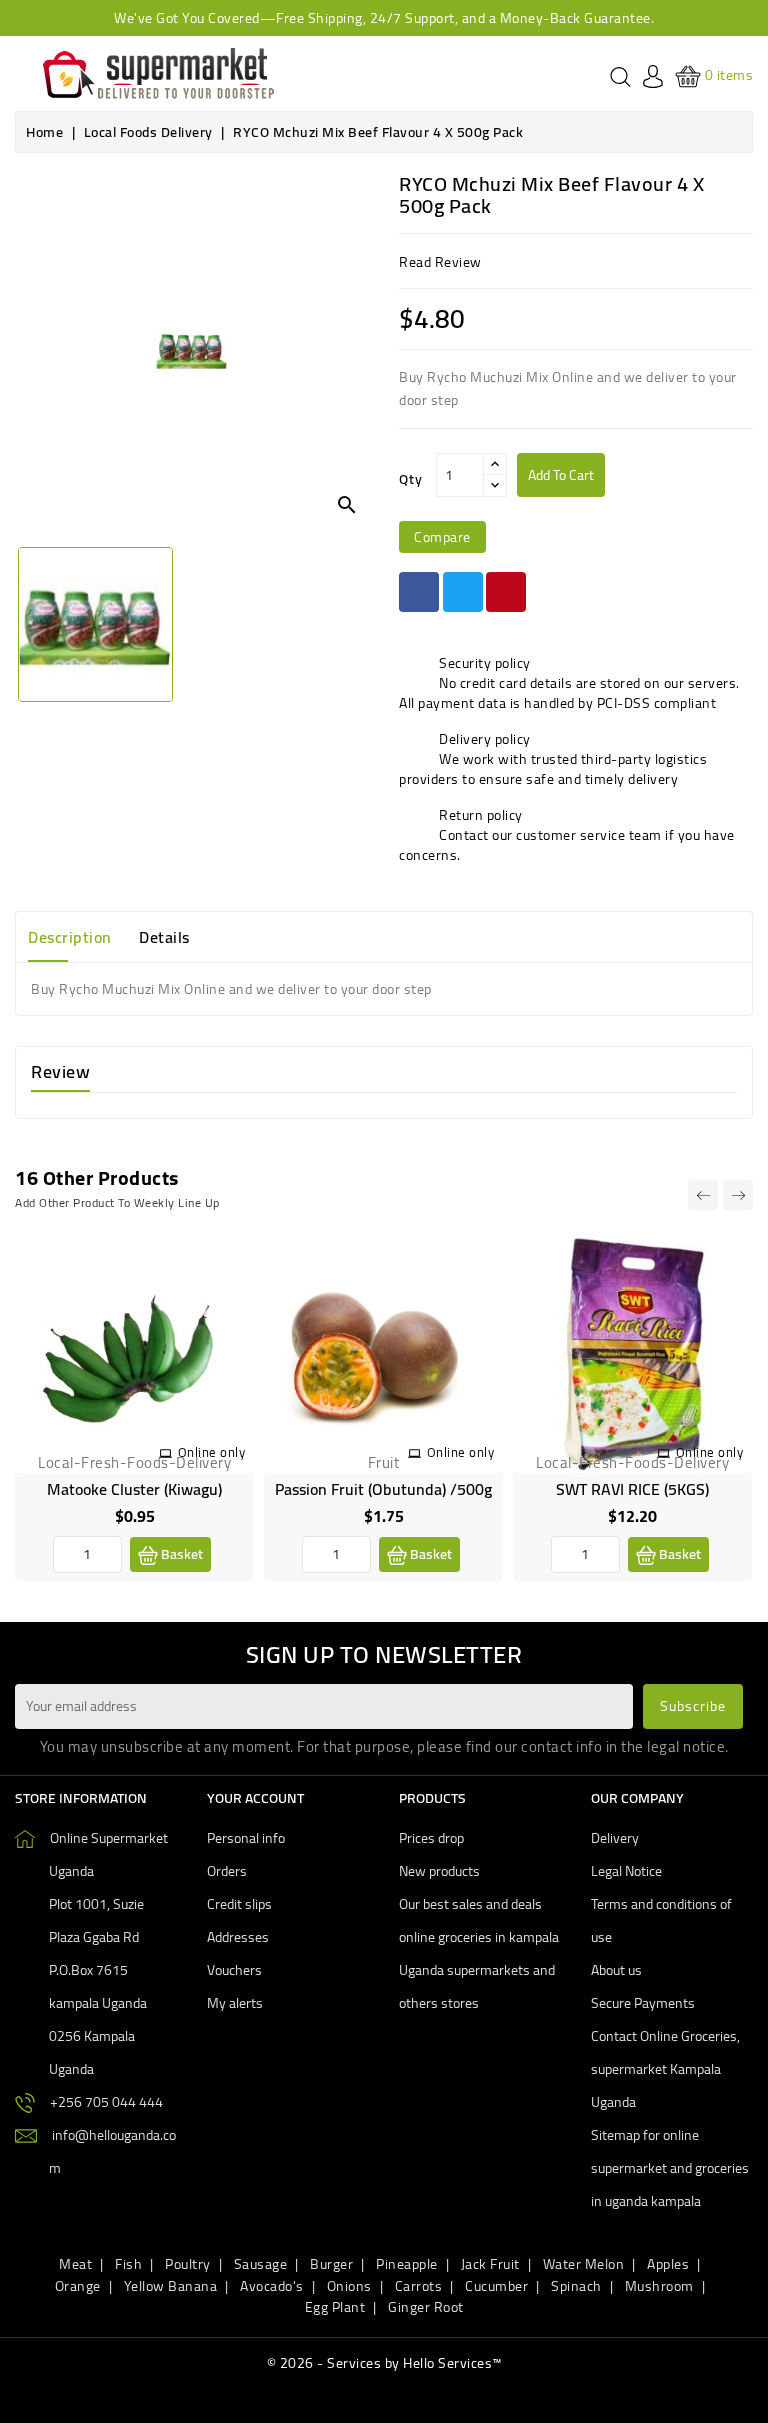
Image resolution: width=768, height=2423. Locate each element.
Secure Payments (643, 2003)
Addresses (238, 1937)
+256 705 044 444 (106, 2102)
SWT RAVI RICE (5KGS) (632, 1489)
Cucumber (496, 2286)
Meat (75, 2264)
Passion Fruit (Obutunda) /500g (383, 1489)
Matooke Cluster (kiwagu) (134, 1489)
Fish (128, 2264)
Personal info (246, 1838)
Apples (668, 2264)
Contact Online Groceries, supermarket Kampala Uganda (665, 2069)
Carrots (419, 2286)
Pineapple (407, 2264)
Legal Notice (626, 1871)
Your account (255, 1798)
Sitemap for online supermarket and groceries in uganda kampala (670, 2168)
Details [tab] (164, 937)
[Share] (419, 592)
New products (439, 1871)
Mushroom (659, 2286)
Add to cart (561, 475)
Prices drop (431, 1838)
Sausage (261, 2264)
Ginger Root (426, 2307)
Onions (349, 2286)
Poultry (188, 2264)
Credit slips (239, 1904)
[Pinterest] (506, 592)
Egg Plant (335, 2307)
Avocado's (272, 2286)
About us (616, 1970)
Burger (331, 2264)
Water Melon (584, 2264)
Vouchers (234, 1970)
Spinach (576, 2286)
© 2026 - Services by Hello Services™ (384, 2363)
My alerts (235, 2003)
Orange (78, 2286)
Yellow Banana (171, 2286)
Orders (227, 1871)
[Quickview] (223, 1353)
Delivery (615, 1838)
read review (440, 262)
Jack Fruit (490, 2264)
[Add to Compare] (223, 1307)
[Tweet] (463, 592)
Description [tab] (70, 937)
